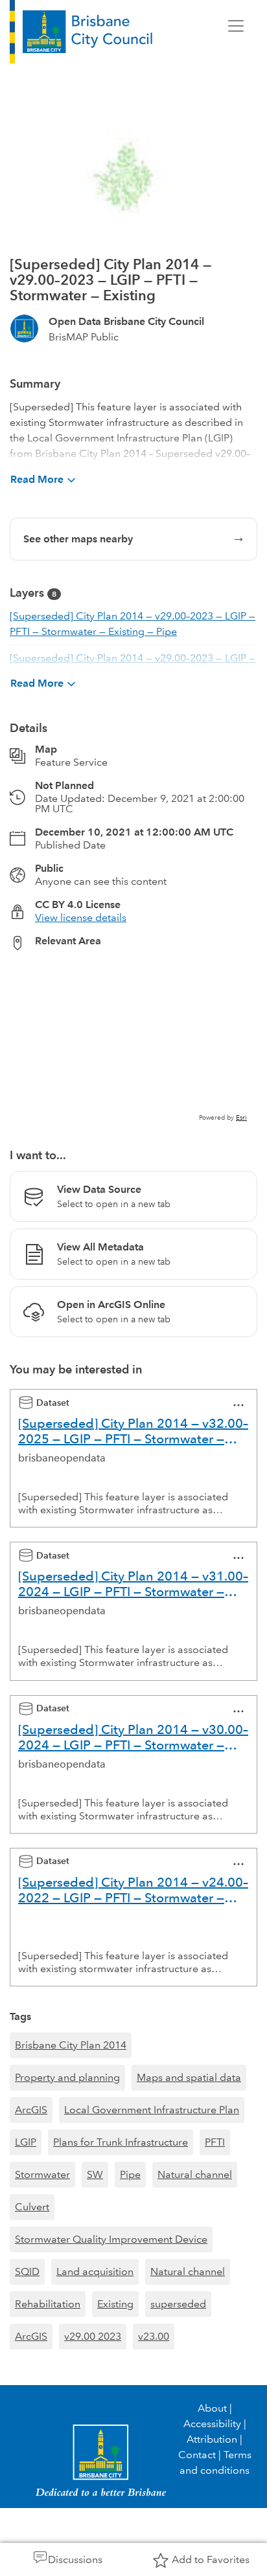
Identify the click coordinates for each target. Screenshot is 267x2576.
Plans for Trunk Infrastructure (121, 2142)
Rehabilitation (48, 2304)
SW (95, 2174)
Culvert (32, 2207)
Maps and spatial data (189, 2077)
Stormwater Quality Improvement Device (111, 2239)
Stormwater (42, 2174)
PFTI (215, 2142)
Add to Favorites (211, 2559)
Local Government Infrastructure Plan (152, 2110)
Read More (37, 479)
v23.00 (154, 2336)
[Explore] (133, 1042)
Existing (115, 2304)
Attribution (212, 2439)
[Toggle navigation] (236, 26)
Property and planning (67, 2077)
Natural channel (195, 2174)
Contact (197, 2455)
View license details (81, 917)
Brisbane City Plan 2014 (71, 2045)
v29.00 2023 (93, 2336)
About (212, 2408)
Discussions (75, 2559)
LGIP (26, 2142)
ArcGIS (31, 2110)
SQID (27, 2271)
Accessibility (212, 2424)
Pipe (130, 2174)
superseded (178, 2304)
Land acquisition (95, 2271)
